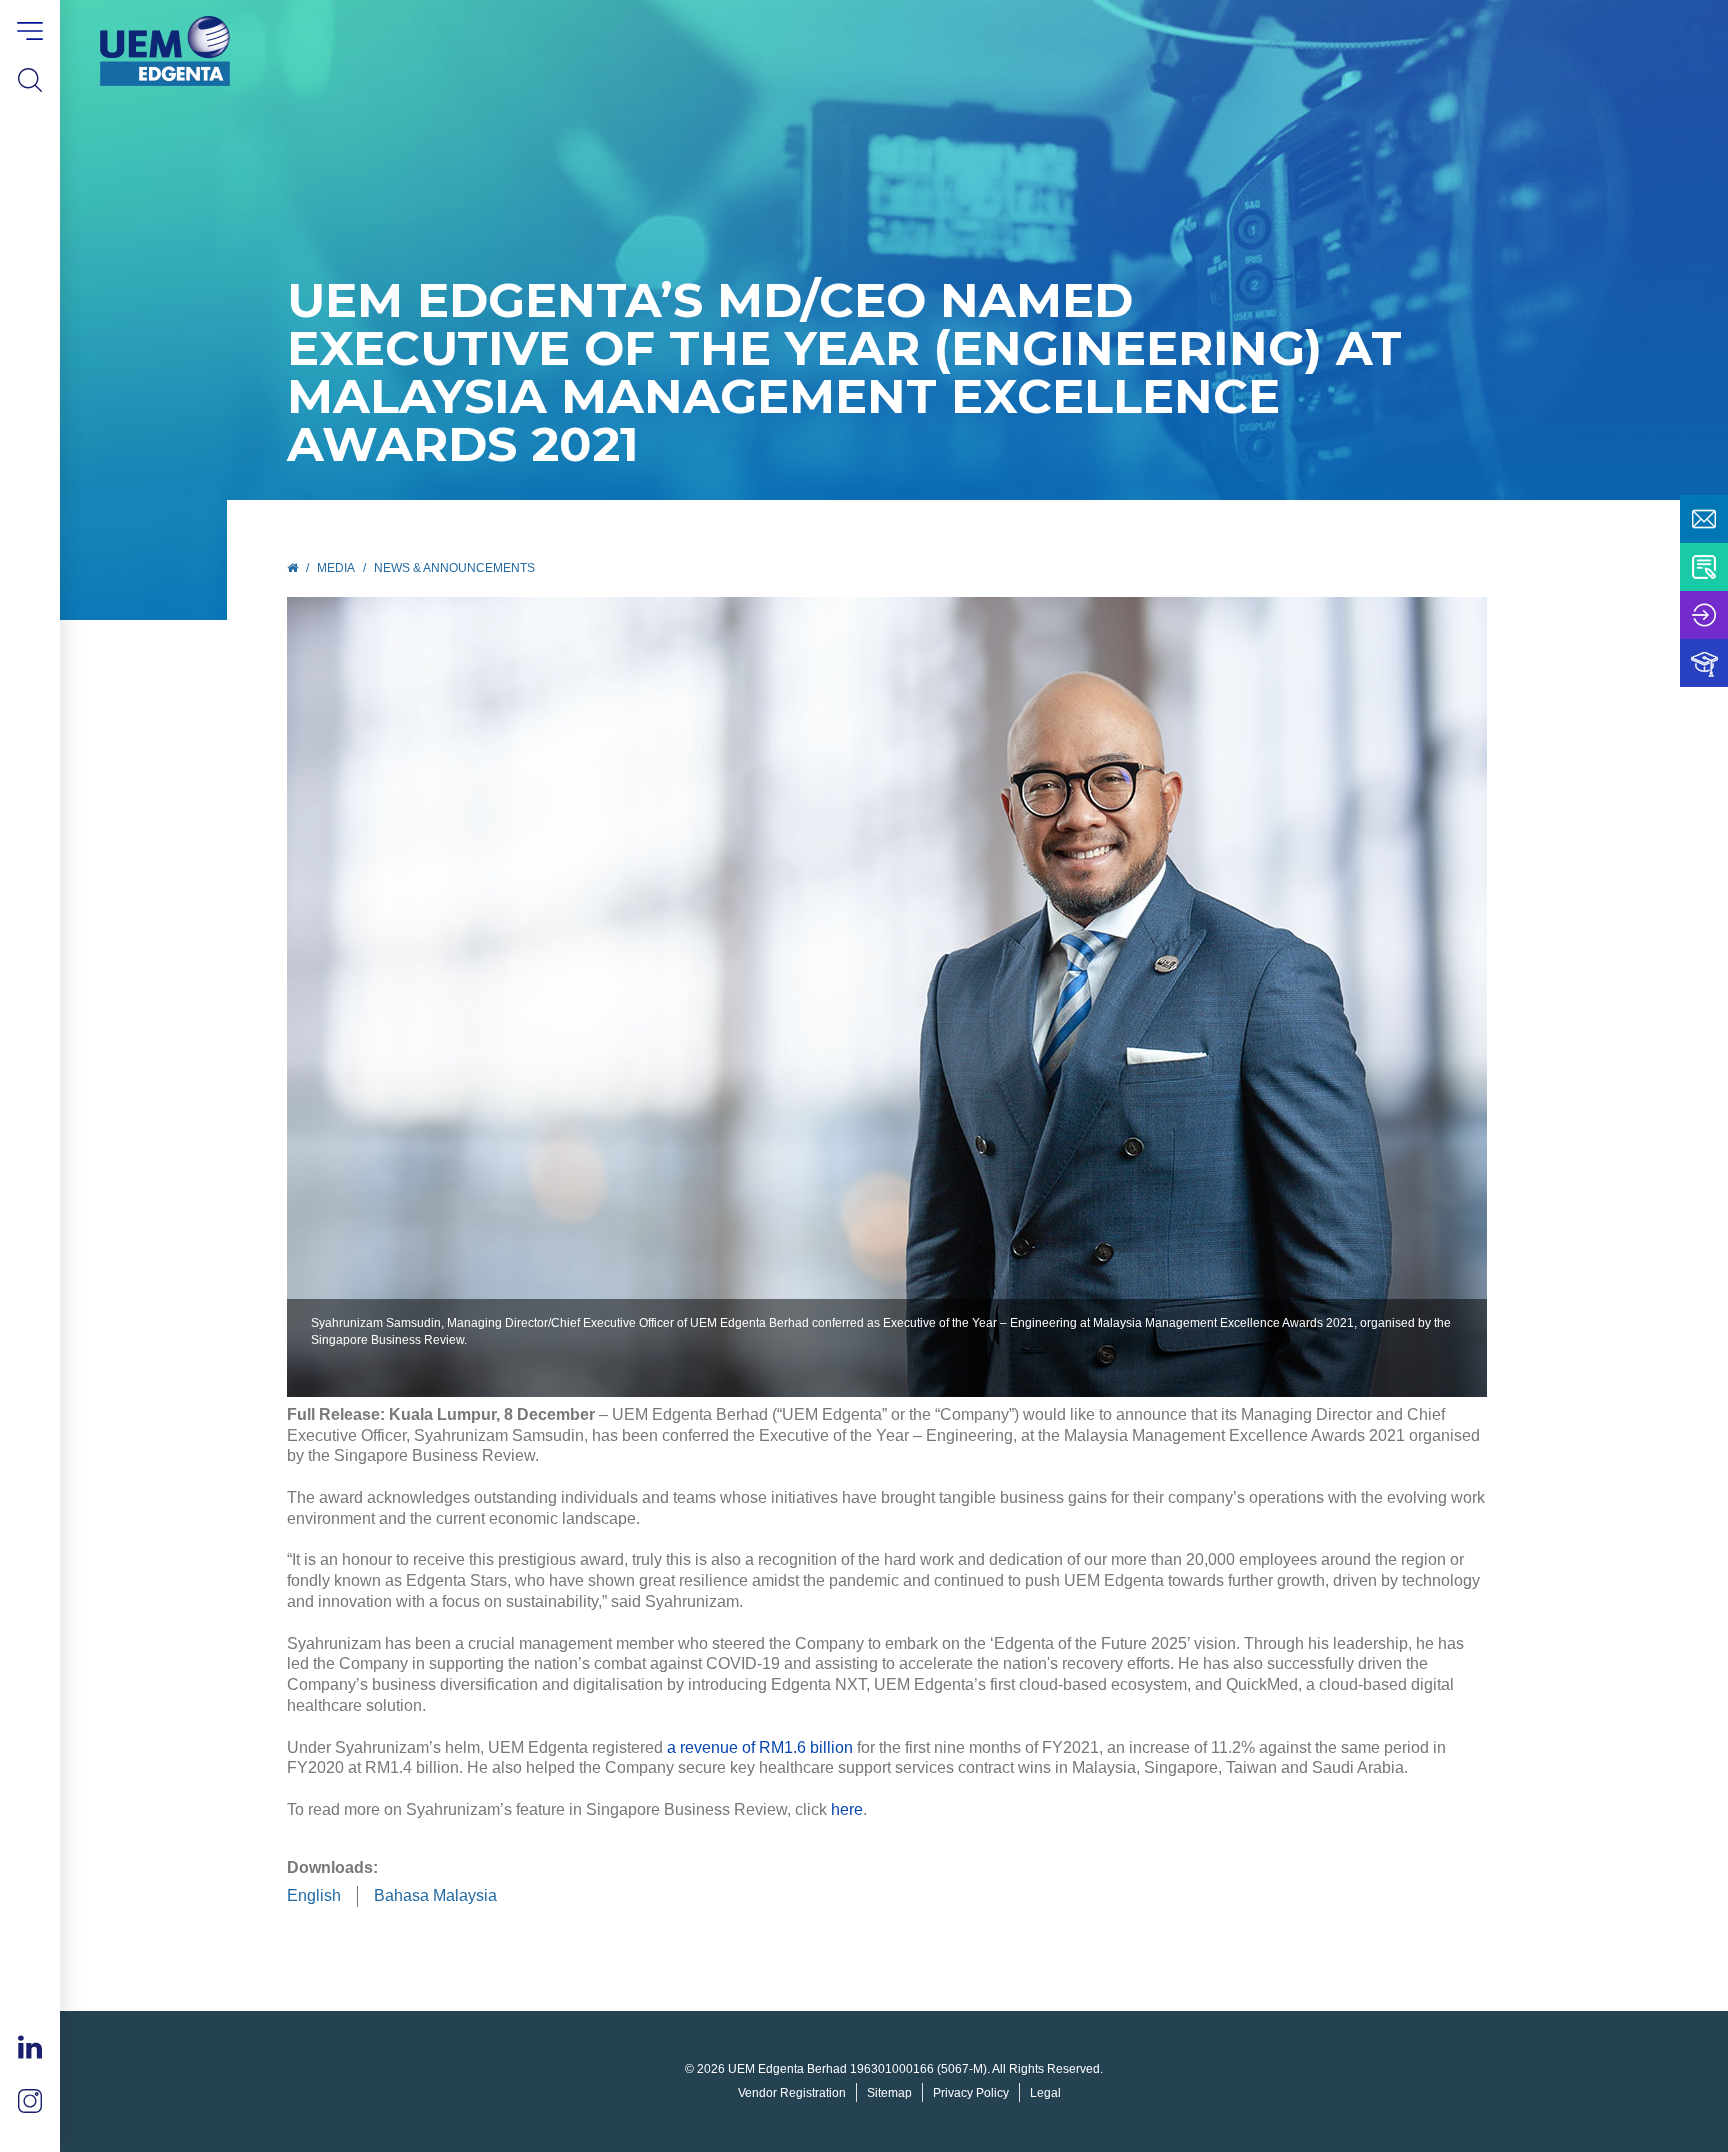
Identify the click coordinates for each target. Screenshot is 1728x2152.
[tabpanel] (887, 997)
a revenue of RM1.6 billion (760, 1747)
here (847, 1809)
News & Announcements (454, 568)
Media (336, 568)
